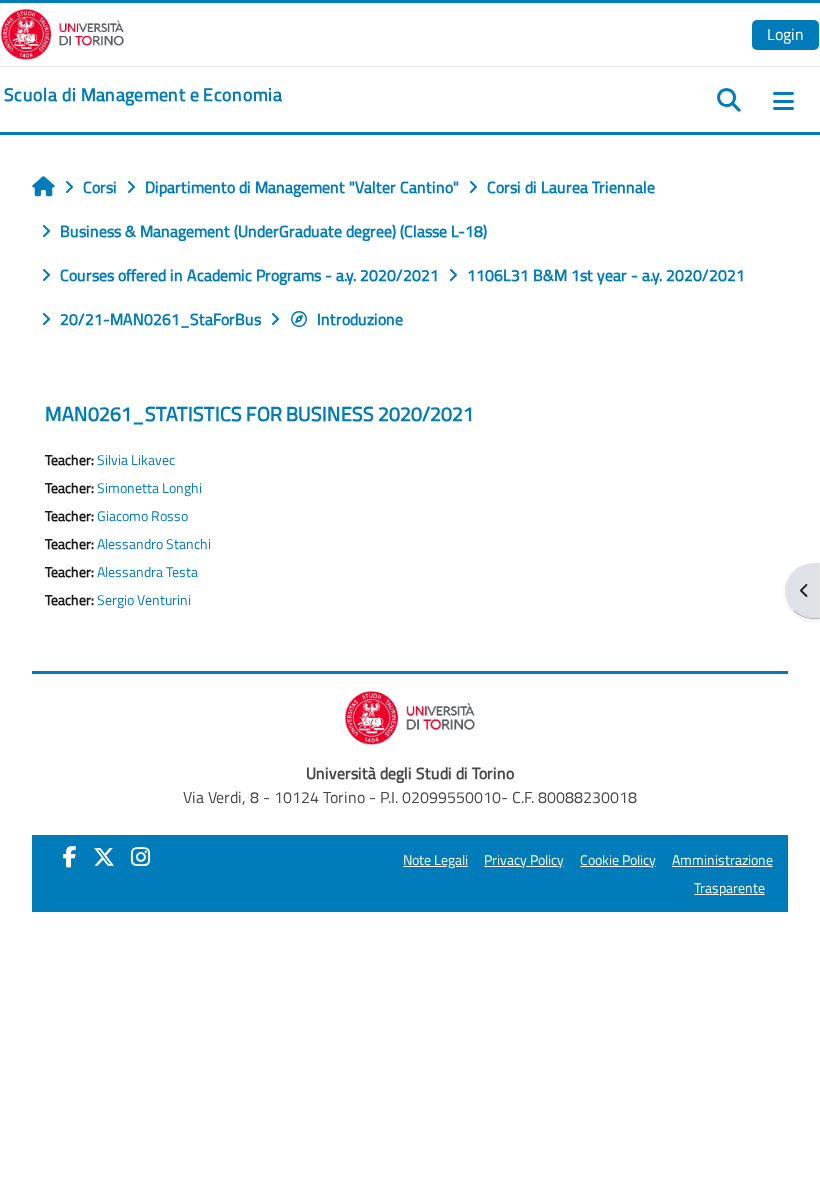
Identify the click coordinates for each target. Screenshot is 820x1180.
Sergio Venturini (144, 600)
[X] (104, 857)
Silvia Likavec (136, 460)
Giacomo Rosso (142, 516)
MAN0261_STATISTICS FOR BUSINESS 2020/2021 (259, 413)
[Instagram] (140, 857)
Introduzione (360, 319)
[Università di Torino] (62, 32)
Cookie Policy (618, 860)
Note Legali (435, 860)
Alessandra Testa (147, 572)
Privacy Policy (524, 860)
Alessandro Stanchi (154, 544)
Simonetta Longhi (149, 488)
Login (785, 34)
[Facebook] (70, 857)
